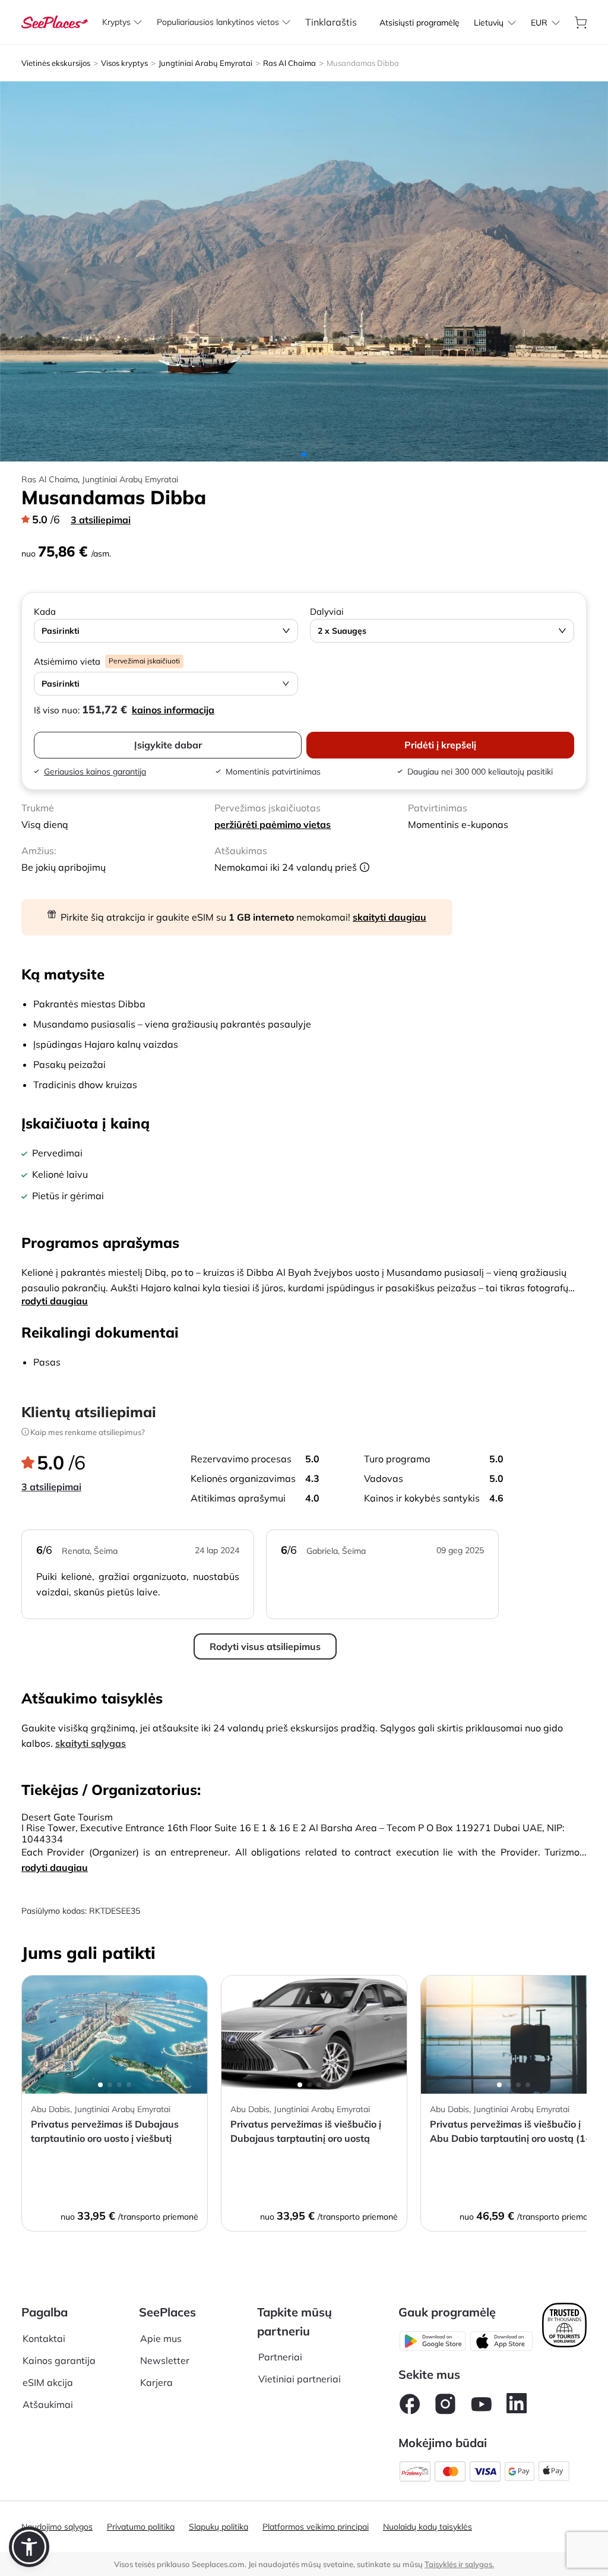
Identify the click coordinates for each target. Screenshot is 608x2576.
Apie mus (161, 2338)
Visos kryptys (124, 63)
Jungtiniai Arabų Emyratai (205, 63)
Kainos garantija (59, 2360)
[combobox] (489, 23)
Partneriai (280, 2357)
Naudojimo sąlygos (57, 2527)
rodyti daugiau (55, 1301)
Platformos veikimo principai (316, 2527)
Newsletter (165, 2360)
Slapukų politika (218, 2527)
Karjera (156, 2382)
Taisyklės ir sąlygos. (459, 2564)
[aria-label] (55, 21)
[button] (29, 2547)
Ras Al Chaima (289, 63)
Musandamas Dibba (363, 63)
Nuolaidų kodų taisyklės (427, 2527)
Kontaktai (44, 2338)
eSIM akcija (48, 2382)
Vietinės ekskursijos (56, 63)
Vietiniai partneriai (300, 2379)
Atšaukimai (48, 2404)
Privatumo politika (141, 2527)
